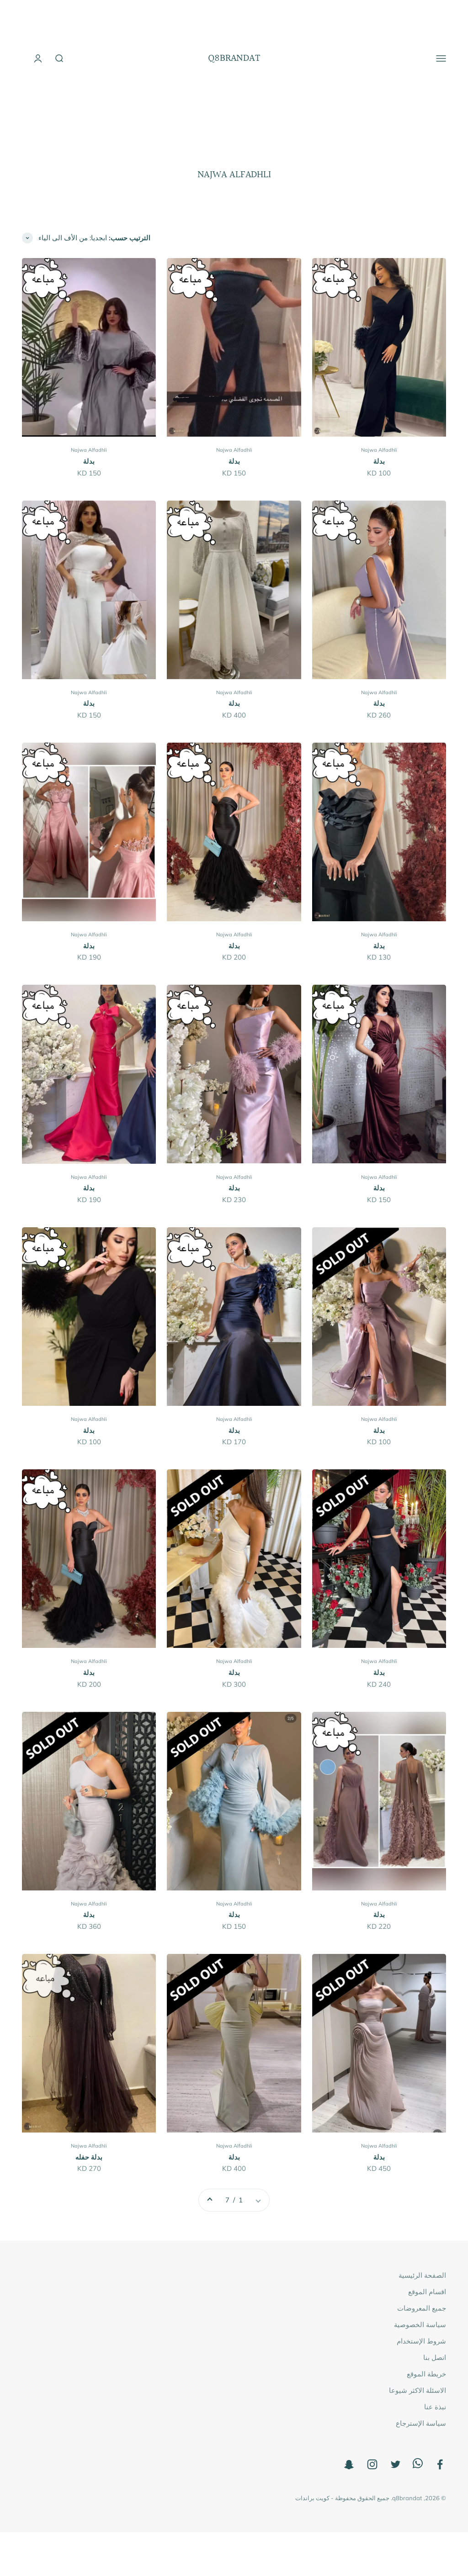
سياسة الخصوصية (420, 2325)
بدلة (379, 461)
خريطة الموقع (426, 2374)
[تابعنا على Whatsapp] (418, 2466)
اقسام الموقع (427, 2292)
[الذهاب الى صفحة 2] (210, 2200)
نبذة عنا (435, 2407)
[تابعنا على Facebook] (440, 2464)
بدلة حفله (89, 2157)
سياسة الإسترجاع (421, 2423)
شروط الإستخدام (421, 2341)
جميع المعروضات (422, 2308)
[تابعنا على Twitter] (396, 2464)
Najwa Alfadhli (379, 450)
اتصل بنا (435, 2357)
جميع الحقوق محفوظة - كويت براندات (342, 2498)
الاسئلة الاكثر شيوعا (417, 2390)
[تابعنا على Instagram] (372, 2464)
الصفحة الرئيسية (422, 2275)
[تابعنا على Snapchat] (349, 2464)
